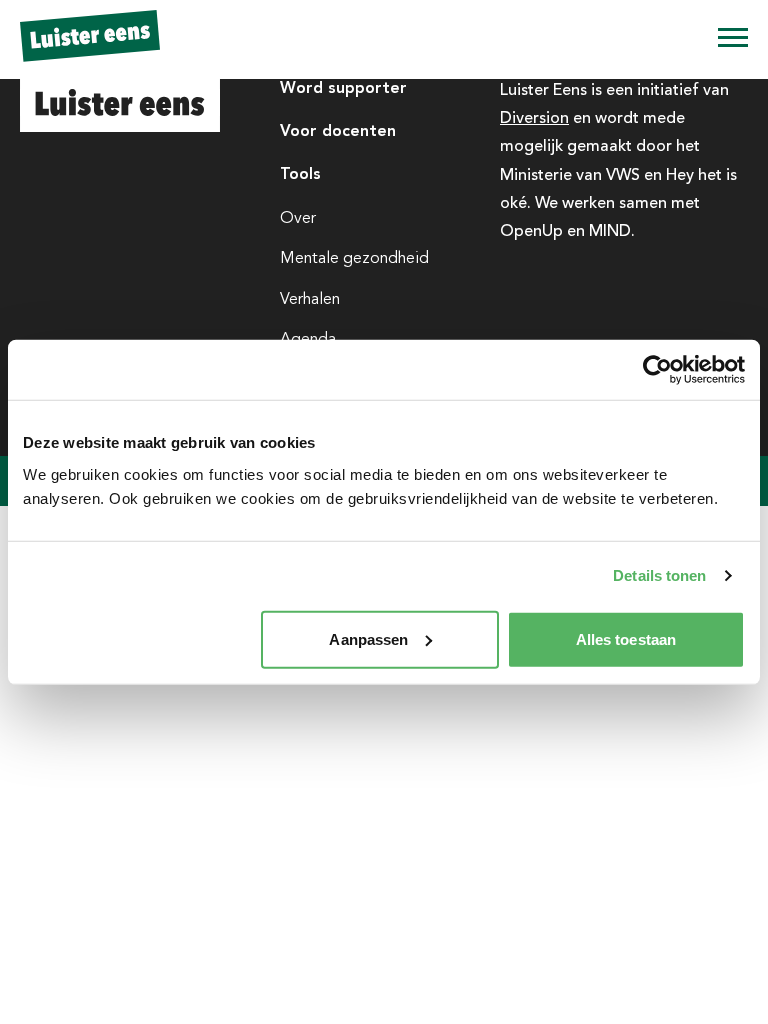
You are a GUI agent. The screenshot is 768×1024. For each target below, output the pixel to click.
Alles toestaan (626, 638)
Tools (300, 173)
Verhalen (310, 299)
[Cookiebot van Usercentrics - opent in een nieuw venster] (657, 370)
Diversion (534, 117)
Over (298, 218)
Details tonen (659, 575)
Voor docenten (338, 130)
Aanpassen (368, 638)
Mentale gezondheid (354, 258)
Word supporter (343, 87)
